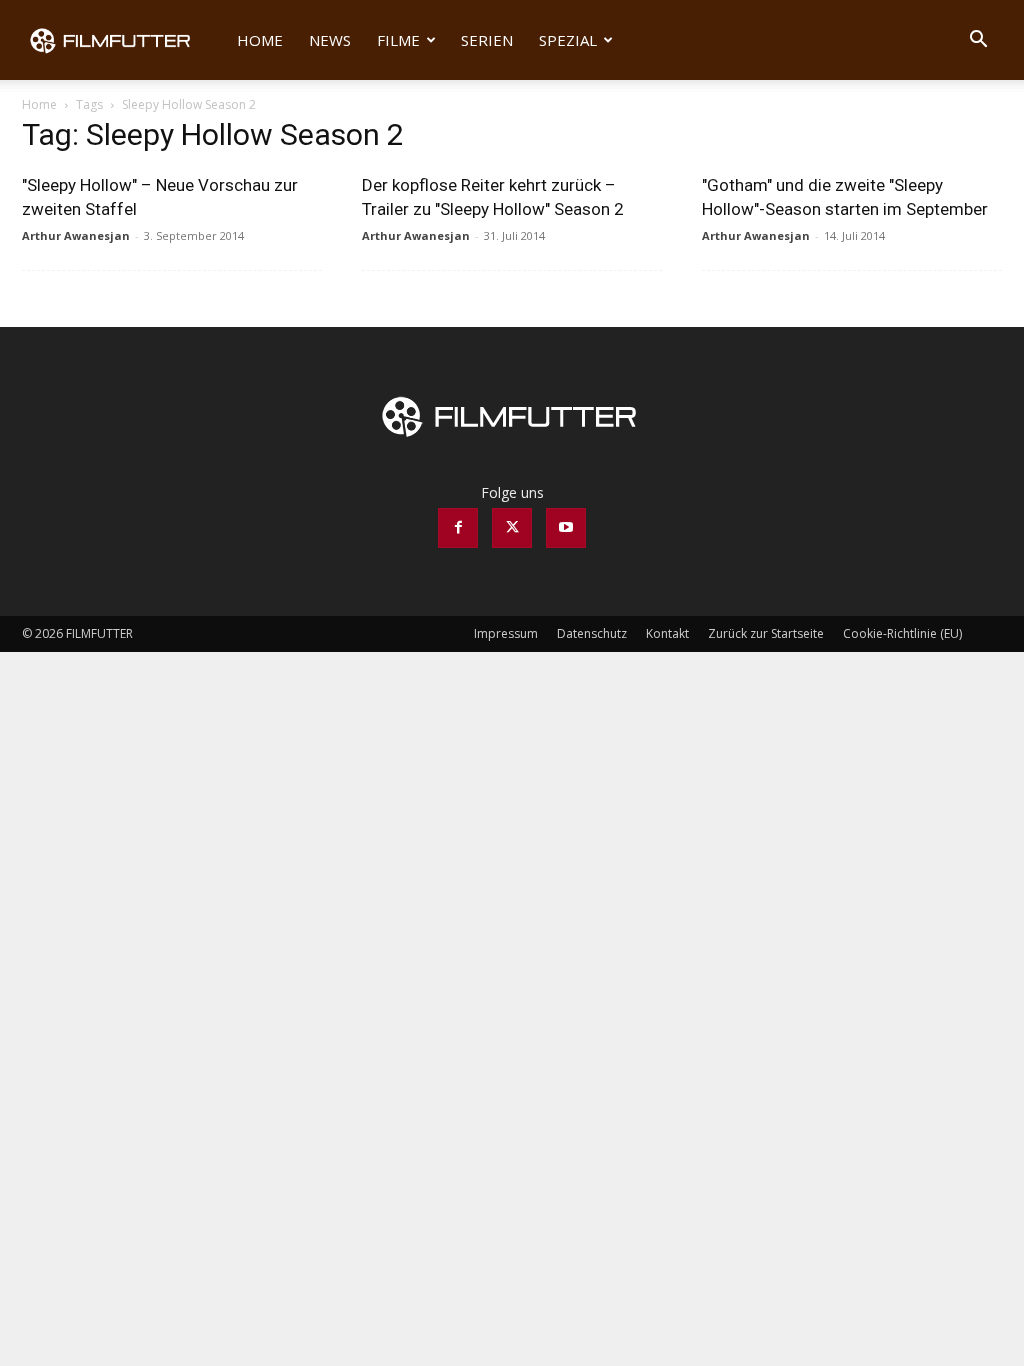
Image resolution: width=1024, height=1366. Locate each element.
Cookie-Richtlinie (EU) (902, 633)
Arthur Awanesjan (76, 235)
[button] (978, 41)
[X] (512, 528)
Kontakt (667, 633)
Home (260, 40)
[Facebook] (458, 528)
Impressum (506, 633)
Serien (487, 40)
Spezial (568, 40)
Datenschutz (592, 633)
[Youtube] (566, 528)
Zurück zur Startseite (766, 633)
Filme (398, 40)
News (330, 40)
